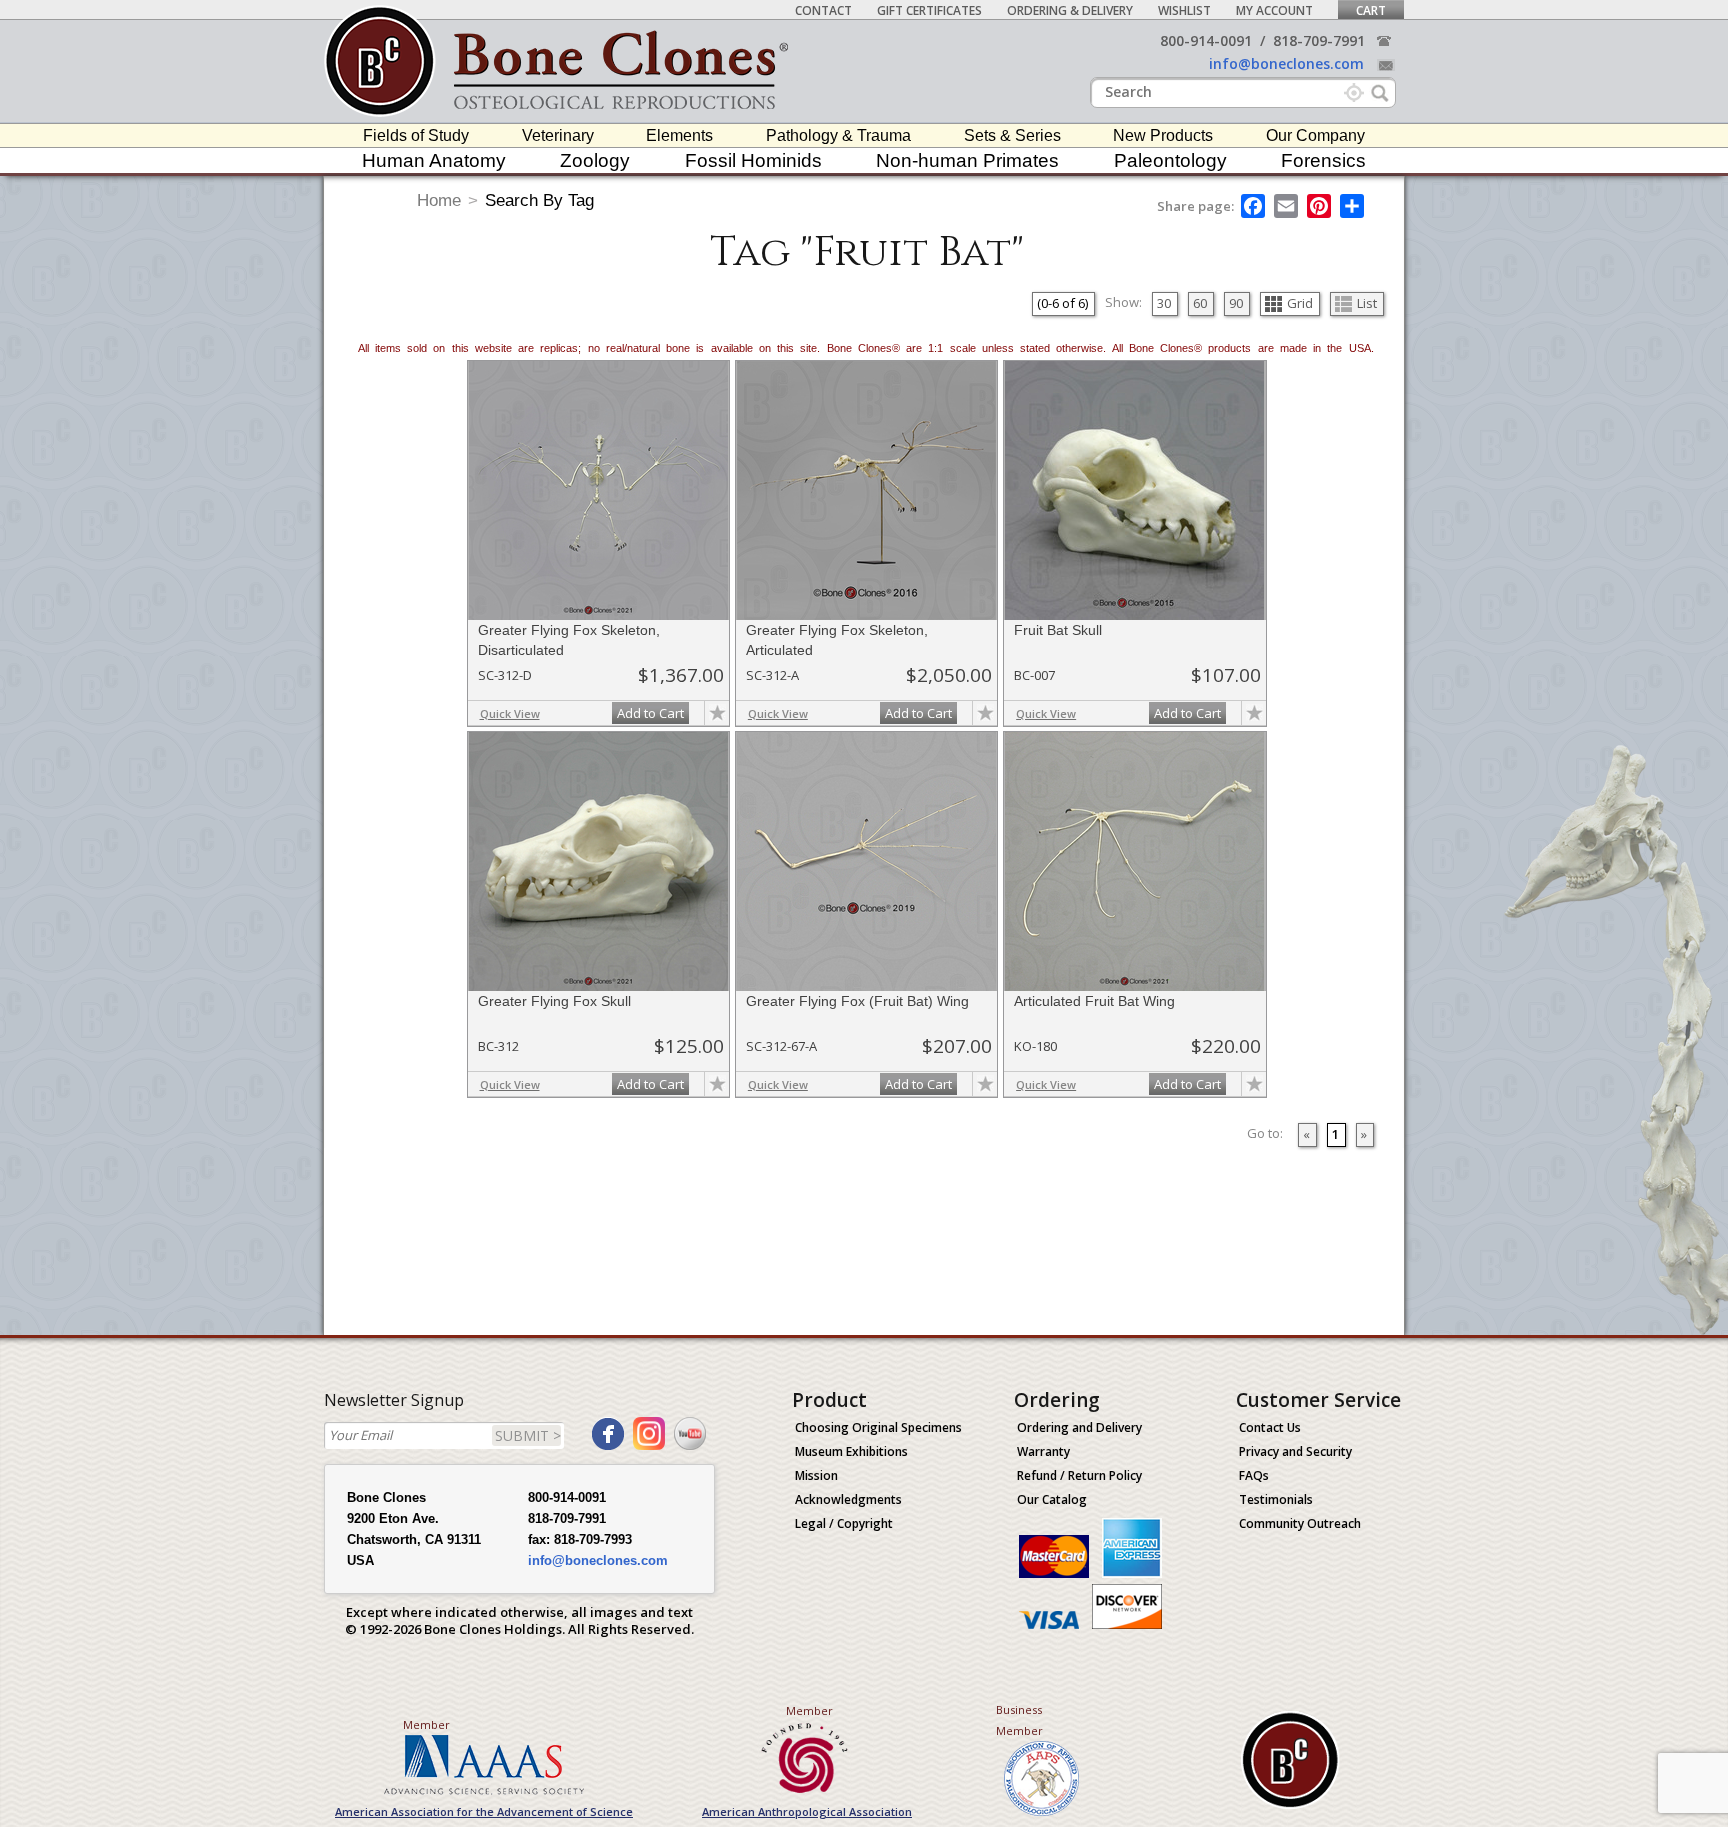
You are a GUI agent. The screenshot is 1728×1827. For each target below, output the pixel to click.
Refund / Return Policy (1079, 1475)
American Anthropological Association (807, 1811)
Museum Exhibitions (851, 1451)
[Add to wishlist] (717, 713)
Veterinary (558, 135)
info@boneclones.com (1286, 63)
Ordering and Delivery (1079, 1427)
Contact (823, 10)
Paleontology (1170, 160)
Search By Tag (539, 200)
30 (1164, 303)
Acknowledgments (848, 1499)
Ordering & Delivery (1070, 10)
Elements (679, 135)
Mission (816, 1475)
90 (1236, 303)
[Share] (1353, 206)
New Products (1163, 135)
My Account (1274, 10)
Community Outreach (1300, 1523)
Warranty (1043, 1451)
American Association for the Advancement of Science (484, 1811)
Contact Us (1270, 1427)
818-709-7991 (1319, 40)
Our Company (1315, 135)
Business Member (1019, 1720)
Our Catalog (1052, 1499)
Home (439, 200)
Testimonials (1276, 1499)
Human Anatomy (434, 160)
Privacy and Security (1295, 1451)
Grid (1300, 303)
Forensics (1323, 160)
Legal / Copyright (844, 1523)
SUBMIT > (528, 1435)
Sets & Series (1012, 135)
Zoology (595, 160)
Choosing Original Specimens (878, 1427)
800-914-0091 (1206, 40)
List (1367, 303)
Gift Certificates (929, 10)
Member (426, 1724)
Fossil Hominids (753, 160)
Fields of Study (416, 135)
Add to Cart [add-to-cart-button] (650, 713)
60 (1200, 303)
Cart (1371, 10)
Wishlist (1184, 10)
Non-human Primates (967, 160)
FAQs (1254, 1475)
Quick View (510, 713)
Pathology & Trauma (838, 135)
